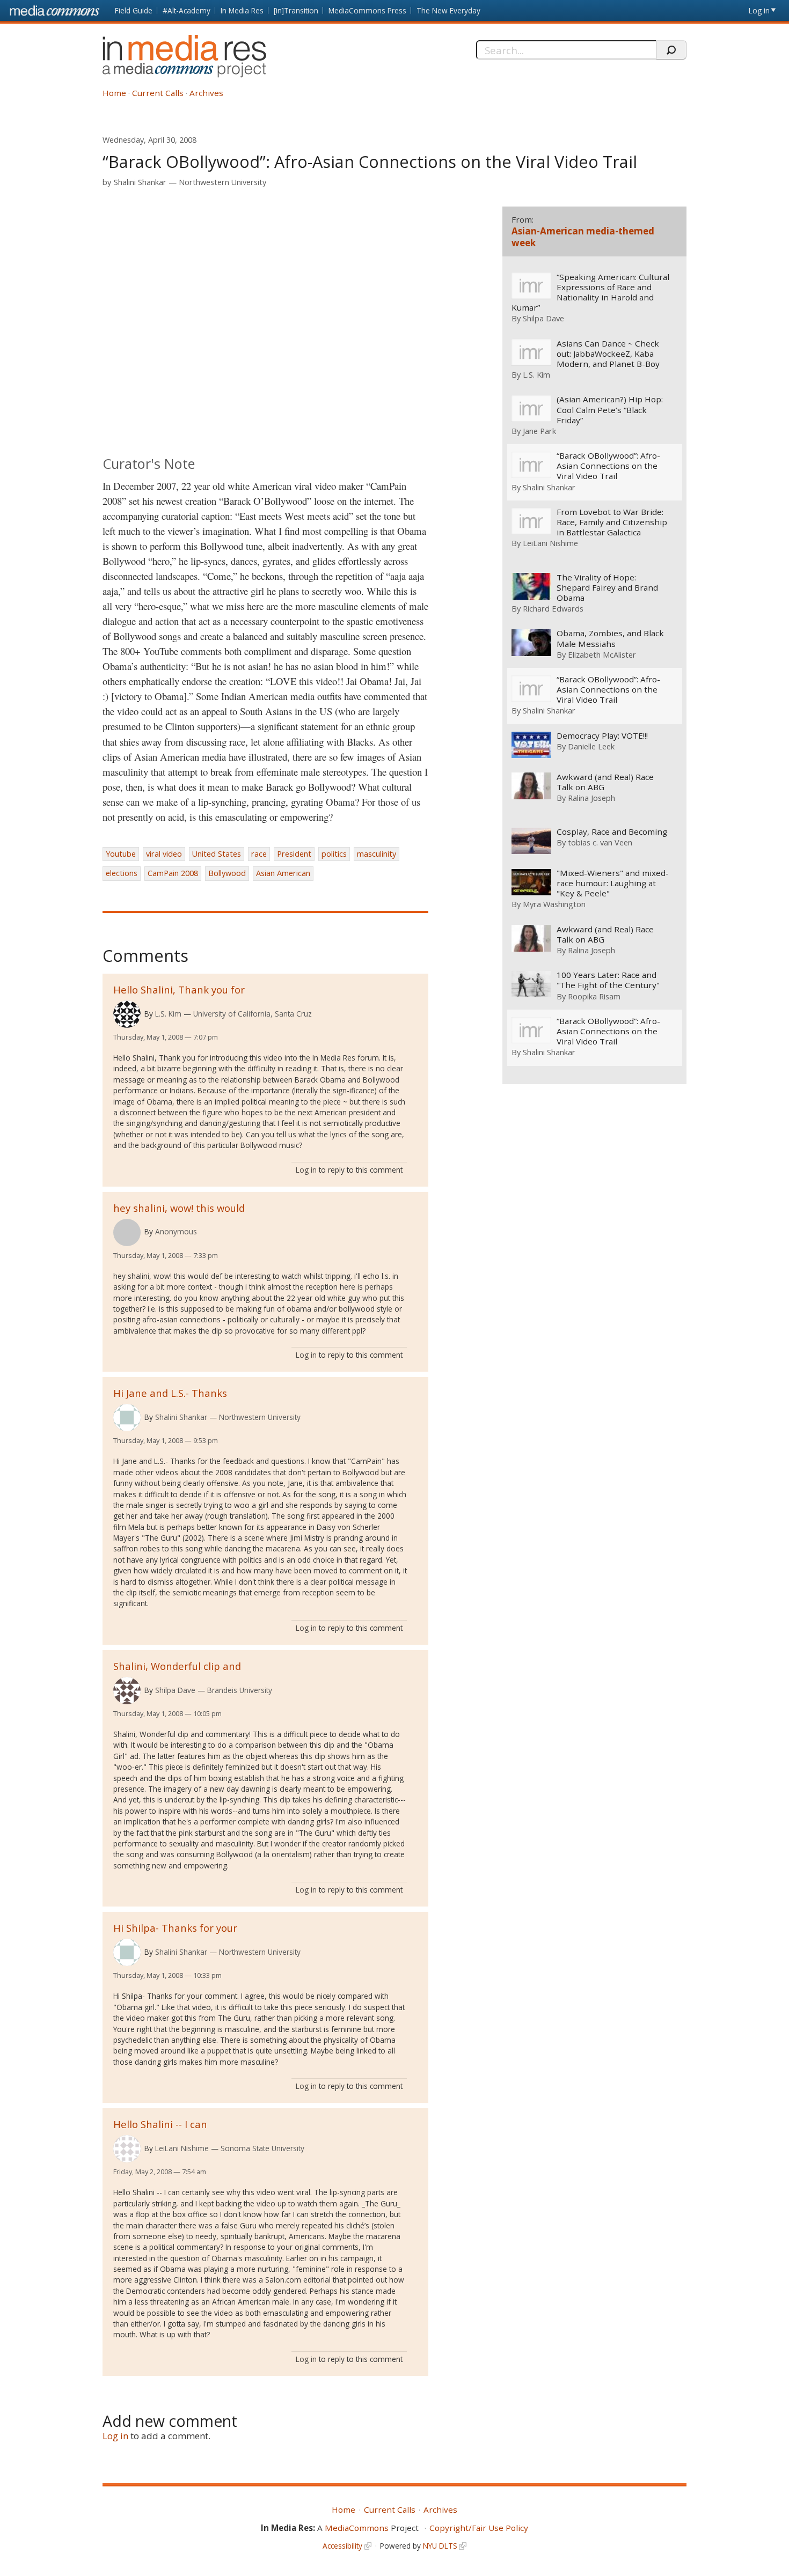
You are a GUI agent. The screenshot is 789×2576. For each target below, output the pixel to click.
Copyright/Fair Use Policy (479, 2528)
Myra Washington (554, 904)
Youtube (121, 854)
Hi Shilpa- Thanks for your (175, 1928)
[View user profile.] (127, 1014)
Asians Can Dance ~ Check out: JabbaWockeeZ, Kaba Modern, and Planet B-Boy (608, 354)
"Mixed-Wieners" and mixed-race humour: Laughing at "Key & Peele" (613, 883)
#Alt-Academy (187, 10)
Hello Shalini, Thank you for (179, 989)
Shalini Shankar (140, 182)
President (294, 854)
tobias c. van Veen (600, 842)
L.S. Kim (168, 1014)
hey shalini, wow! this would (179, 1208)
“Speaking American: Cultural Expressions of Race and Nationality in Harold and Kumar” (590, 292)
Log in (759, 10)
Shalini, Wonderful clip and (177, 1666)
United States (217, 854)
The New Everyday (448, 10)
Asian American (283, 873)
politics (334, 854)
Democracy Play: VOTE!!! (602, 736)
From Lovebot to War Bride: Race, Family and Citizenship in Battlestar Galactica (612, 522)
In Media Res (242, 10)
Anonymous (176, 1231)
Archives (206, 93)
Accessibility (342, 2546)
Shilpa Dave (175, 1690)
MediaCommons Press (367, 10)
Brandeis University (240, 1690)
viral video (164, 854)
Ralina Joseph (591, 798)
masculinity (377, 854)
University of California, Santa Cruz (253, 1014)
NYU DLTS (440, 2546)
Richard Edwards (553, 608)
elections (122, 873)
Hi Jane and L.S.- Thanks (170, 1393)
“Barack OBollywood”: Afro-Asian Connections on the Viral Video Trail (608, 466)
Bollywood (227, 873)
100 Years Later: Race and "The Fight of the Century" (608, 980)
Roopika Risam (594, 996)
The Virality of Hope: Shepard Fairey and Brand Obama (607, 588)
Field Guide (134, 10)
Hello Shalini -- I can (160, 2124)
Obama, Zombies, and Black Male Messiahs (610, 638)
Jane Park (539, 431)
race (259, 854)
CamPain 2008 (173, 873)
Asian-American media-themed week (583, 237)
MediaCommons (357, 2528)
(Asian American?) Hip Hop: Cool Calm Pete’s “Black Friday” (610, 410)
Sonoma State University (262, 2148)
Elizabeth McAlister (602, 654)
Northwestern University (222, 182)
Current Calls (158, 93)
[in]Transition (296, 10)
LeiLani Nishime (182, 2148)
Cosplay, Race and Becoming (612, 832)
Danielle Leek (591, 746)
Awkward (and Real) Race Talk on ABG (605, 782)
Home (114, 93)
